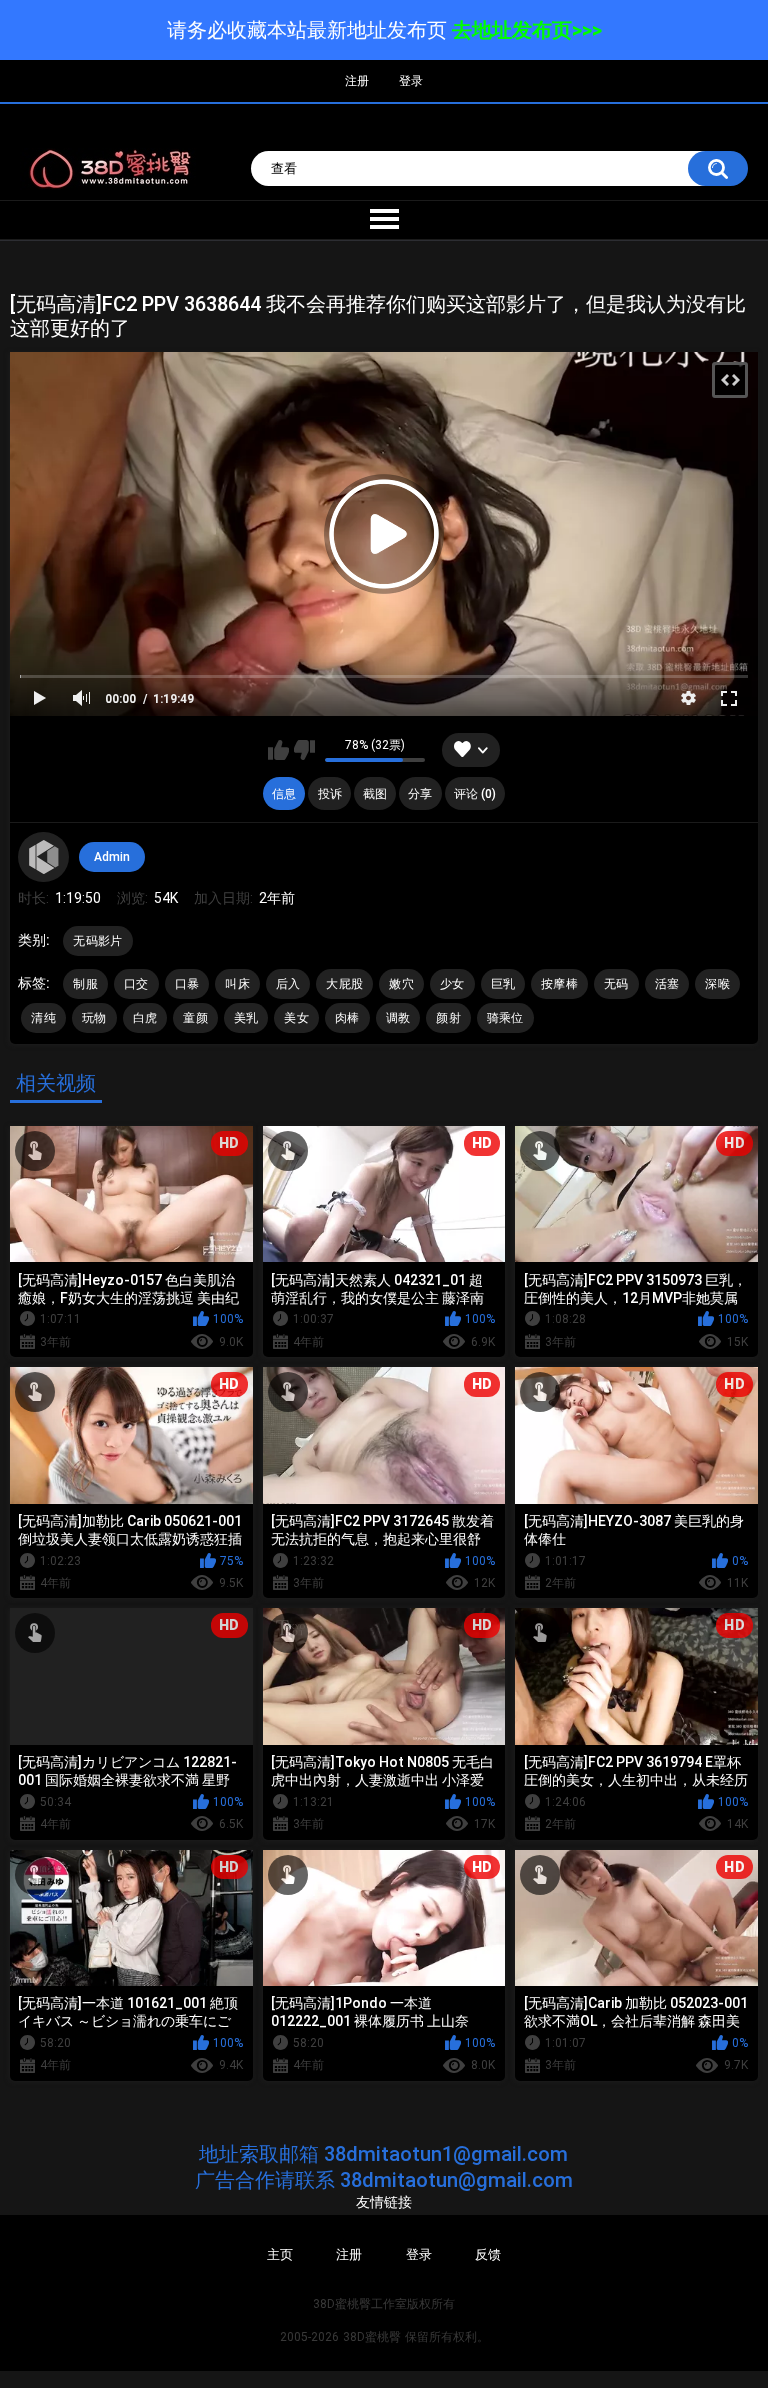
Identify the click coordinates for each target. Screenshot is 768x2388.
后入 (288, 984)
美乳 (246, 1018)
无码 (616, 984)
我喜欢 (278, 750)
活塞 (667, 984)
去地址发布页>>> (527, 30)
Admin (112, 857)
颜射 (448, 1018)
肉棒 (347, 1018)
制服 (85, 984)
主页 (280, 2254)
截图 (375, 794)
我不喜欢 (304, 750)
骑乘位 (505, 1018)
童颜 (195, 1018)
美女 (296, 1018)
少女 (452, 984)
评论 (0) (475, 794)
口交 (136, 984)
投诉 (330, 794)
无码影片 (97, 941)
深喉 (717, 984)
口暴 (187, 984)
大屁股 (344, 984)
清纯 (43, 1018)
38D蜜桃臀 (372, 2337)
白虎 (145, 1018)
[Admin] (43, 857)
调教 (398, 1018)
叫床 (237, 984)
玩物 (94, 1018)
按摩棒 (559, 984)
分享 (420, 794)
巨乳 (503, 984)
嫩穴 (401, 984)
